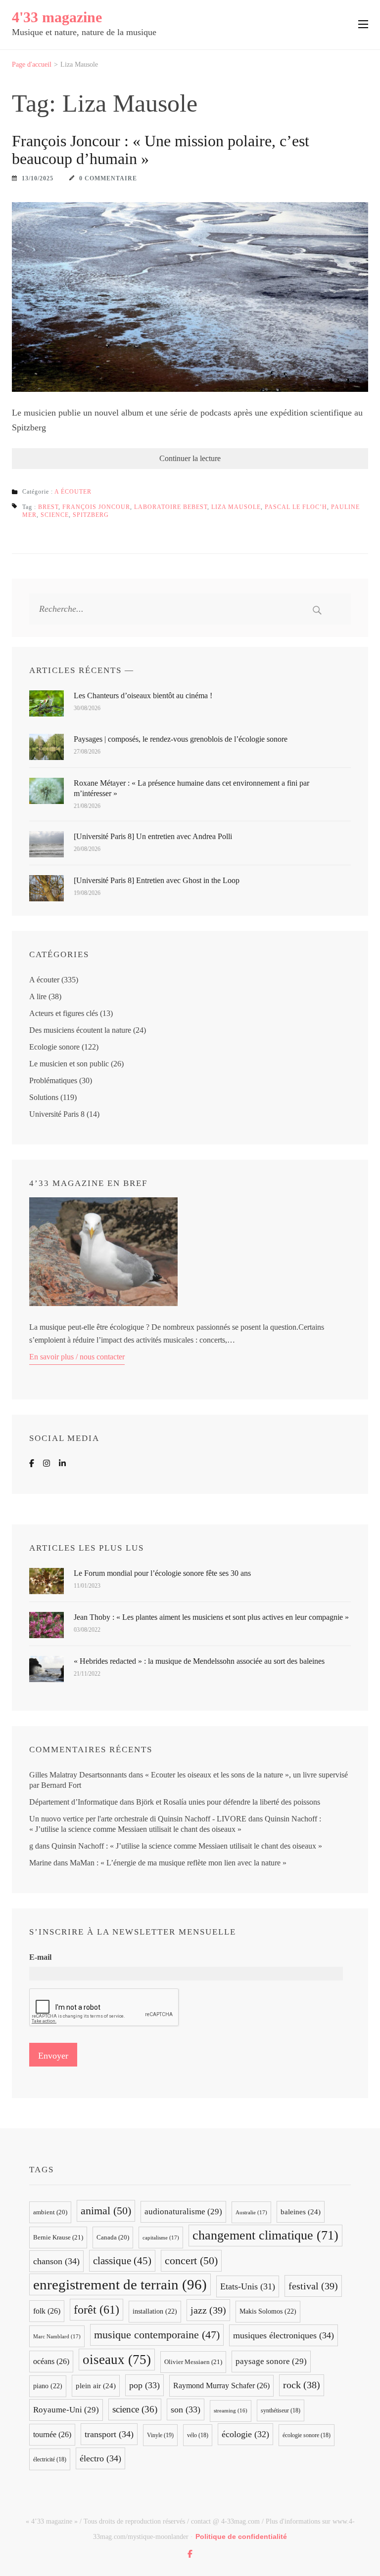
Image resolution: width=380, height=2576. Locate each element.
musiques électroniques (284, 2335)
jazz (208, 2310)
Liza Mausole (236, 507)
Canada (113, 2238)
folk (47, 2311)
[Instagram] (47, 1463)
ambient (50, 2212)
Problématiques (53, 1080)
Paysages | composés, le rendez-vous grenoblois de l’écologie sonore (181, 739)
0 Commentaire (108, 178)
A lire (38, 996)
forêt (96, 2309)
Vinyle (160, 2435)
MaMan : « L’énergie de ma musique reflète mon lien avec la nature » (178, 1863)
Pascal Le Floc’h (296, 507)
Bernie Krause (58, 2237)
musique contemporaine (157, 2335)
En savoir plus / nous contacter (77, 1357)
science (55, 515)
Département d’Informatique (73, 1802)
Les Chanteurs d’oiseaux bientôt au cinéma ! (143, 696)
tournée (52, 2434)
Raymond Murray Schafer (221, 2386)
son (186, 2409)
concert (191, 2260)
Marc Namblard (57, 2336)
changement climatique (265, 2235)
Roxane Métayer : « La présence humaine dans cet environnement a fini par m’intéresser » (191, 788)
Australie (251, 2212)
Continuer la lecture (190, 458)
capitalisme (161, 2238)
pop (144, 2385)
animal (106, 2211)
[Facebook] (32, 1463)
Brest (48, 507)
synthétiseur (281, 2410)
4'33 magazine (57, 17)
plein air (96, 2386)
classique (122, 2261)
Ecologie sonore (54, 1047)
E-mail (40, 1957)
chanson (56, 2261)
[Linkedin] (62, 1463)
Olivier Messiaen (193, 2362)
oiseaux (117, 2360)
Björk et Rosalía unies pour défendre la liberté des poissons (228, 1802)
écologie (245, 2434)
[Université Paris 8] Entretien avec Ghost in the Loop (157, 880)
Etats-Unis (248, 2286)
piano (48, 2386)
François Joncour (96, 507)
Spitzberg (91, 515)
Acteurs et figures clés (64, 1013)
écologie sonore (307, 2435)
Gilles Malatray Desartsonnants (78, 1775)
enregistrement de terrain (120, 2284)
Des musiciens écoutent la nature (80, 1030)
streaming (231, 2411)
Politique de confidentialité (241, 2536)
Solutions (44, 1097)
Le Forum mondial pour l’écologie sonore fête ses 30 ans (162, 1573)
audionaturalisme (183, 2212)
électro (100, 2458)
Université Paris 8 (57, 1114)
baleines (301, 2212)
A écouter (73, 492)
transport (109, 2434)
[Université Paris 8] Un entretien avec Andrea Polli (153, 836)
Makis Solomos (268, 2311)
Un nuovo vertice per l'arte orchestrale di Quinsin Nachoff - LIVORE (138, 1819)
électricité (50, 2459)
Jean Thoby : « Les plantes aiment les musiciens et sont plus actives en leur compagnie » (211, 1617)
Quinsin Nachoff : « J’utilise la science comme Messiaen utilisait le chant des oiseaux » (187, 1846)
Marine (40, 1863)
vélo (198, 2435)
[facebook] (190, 2554)
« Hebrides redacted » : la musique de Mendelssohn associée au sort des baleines (199, 1661)
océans (51, 2361)
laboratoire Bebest (171, 507)
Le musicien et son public (69, 1064)
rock (302, 2385)
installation (155, 2311)
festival (313, 2286)
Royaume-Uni (66, 2410)
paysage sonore (271, 2361)
